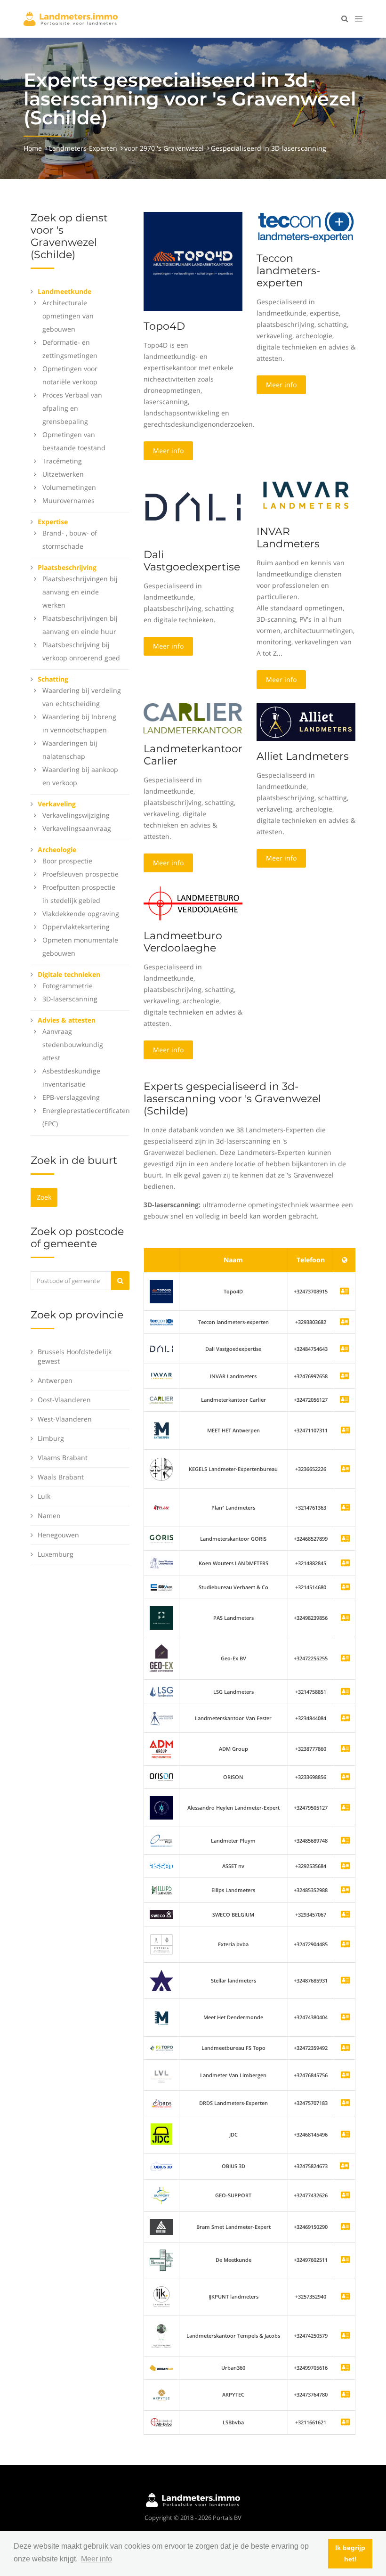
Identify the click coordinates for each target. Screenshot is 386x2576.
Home (33, 148)
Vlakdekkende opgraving (81, 914)
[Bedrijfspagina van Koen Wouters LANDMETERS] (345, 1564)
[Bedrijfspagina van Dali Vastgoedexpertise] (161, 1348)
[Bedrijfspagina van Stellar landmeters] (345, 1981)
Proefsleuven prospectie (80, 874)
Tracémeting (62, 461)
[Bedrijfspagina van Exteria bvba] (345, 1945)
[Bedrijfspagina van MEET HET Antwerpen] (345, 1431)
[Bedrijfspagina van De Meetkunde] (345, 2260)
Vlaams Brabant (63, 1458)
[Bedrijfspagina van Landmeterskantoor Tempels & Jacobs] (345, 2336)
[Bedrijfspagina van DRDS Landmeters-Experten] (345, 2103)
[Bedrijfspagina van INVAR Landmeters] (161, 1376)
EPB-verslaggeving (71, 1097)
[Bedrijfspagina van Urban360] (345, 2368)
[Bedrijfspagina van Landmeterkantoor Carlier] (161, 1400)
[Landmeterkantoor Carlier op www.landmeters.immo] (193, 718)
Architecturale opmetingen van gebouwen (68, 316)
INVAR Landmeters (288, 538)
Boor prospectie (67, 861)
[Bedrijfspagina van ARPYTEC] (345, 2395)
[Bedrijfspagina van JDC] (345, 2135)
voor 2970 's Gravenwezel (164, 148)
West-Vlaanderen (65, 1419)
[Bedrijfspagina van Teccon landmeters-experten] (161, 1322)
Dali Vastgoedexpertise (192, 561)
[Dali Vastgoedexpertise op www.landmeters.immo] (193, 506)
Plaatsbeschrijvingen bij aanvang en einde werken (80, 592)
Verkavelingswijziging (76, 815)
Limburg (51, 1438)
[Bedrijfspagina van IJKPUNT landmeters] (345, 2297)
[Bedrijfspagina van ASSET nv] (345, 1866)
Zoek (44, 1197)
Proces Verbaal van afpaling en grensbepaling (72, 408)
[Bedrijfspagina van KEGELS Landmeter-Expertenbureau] (345, 1469)
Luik (44, 1496)
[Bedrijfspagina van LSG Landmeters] (345, 1692)
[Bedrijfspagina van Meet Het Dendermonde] (345, 2018)
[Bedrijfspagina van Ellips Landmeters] (345, 1890)
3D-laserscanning (70, 999)
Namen (49, 1516)
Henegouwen (58, 1535)
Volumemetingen (69, 487)
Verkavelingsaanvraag (77, 828)
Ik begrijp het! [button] (350, 2553)
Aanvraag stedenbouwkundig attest (73, 1044)
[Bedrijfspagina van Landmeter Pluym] (345, 1841)
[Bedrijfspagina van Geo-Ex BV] (345, 1659)
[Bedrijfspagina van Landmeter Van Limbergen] (345, 2076)
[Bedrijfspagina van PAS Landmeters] (345, 1618)
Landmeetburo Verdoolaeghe (183, 942)
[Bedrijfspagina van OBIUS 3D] (161, 2166)
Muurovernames (68, 500)
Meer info (168, 451)
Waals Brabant (61, 1477)
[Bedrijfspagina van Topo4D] (161, 1291)
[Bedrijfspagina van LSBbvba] (345, 2423)
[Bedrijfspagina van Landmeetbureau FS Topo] (345, 2048)
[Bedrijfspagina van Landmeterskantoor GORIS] (345, 1539)
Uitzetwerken (63, 474)
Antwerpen (55, 1380)
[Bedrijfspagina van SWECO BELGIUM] (345, 1915)
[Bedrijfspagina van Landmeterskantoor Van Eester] (345, 1719)
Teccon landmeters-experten (288, 271)
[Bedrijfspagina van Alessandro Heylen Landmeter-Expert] (345, 1808)
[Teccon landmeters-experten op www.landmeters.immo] (306, 227)
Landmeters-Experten (83, 148)
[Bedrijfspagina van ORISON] (345, 1777)
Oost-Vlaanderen (64, 1400)
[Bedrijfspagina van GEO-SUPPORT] (345, 2196)
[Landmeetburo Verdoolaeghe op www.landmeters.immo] (193, 903)
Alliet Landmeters (303, 756)
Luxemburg (56, 1554)
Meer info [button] (96, 2559)
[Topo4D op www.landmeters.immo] (193, 261)
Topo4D (164, 326)
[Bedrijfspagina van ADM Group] (345, 1749)
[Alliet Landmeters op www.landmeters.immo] (306, 721)
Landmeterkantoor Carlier (193, 755)
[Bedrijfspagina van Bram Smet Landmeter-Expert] (345, 2227)
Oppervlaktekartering (76, 927)
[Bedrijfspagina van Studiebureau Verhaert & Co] (345, 1588)
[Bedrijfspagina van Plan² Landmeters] (345, 1508)
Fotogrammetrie (68, 986)
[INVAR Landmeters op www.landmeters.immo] (306, 494)
